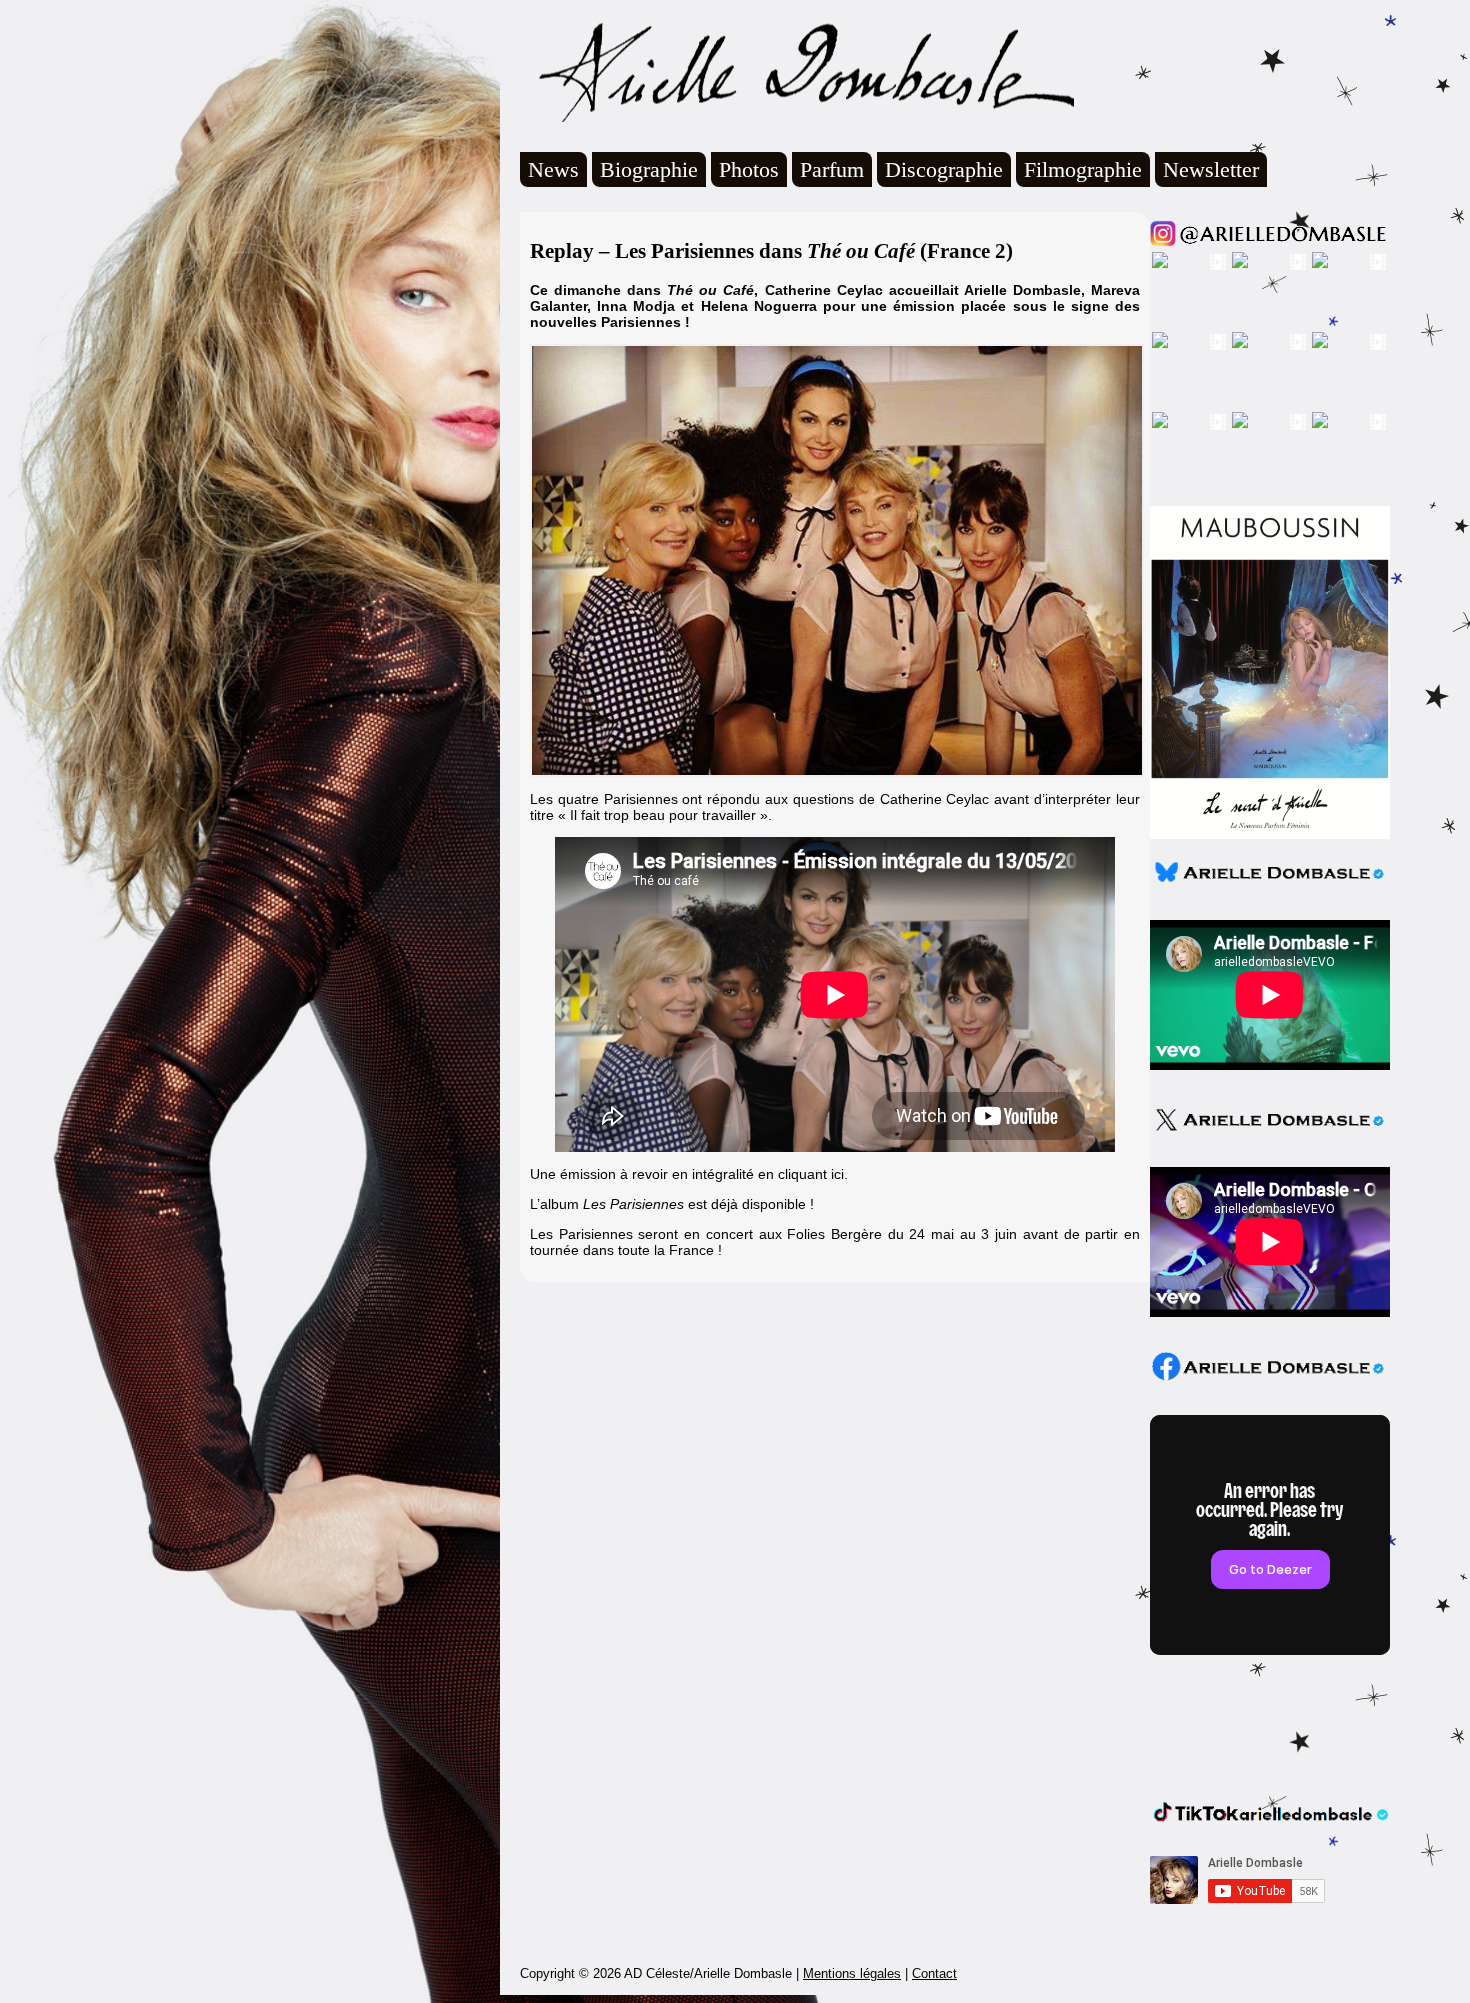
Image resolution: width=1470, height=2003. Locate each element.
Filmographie (1083, 169)
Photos (749, 169)
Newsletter (1211, 169)
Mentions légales (852, 1973)
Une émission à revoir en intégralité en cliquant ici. (689, 1174)
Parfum (832, 169)
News (553, 169)
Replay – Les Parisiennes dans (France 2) (771, 251)
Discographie (944, 169)
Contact (934, 1973)
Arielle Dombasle (797, 71)
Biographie (649, 169)
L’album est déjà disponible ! (672, 1204)
